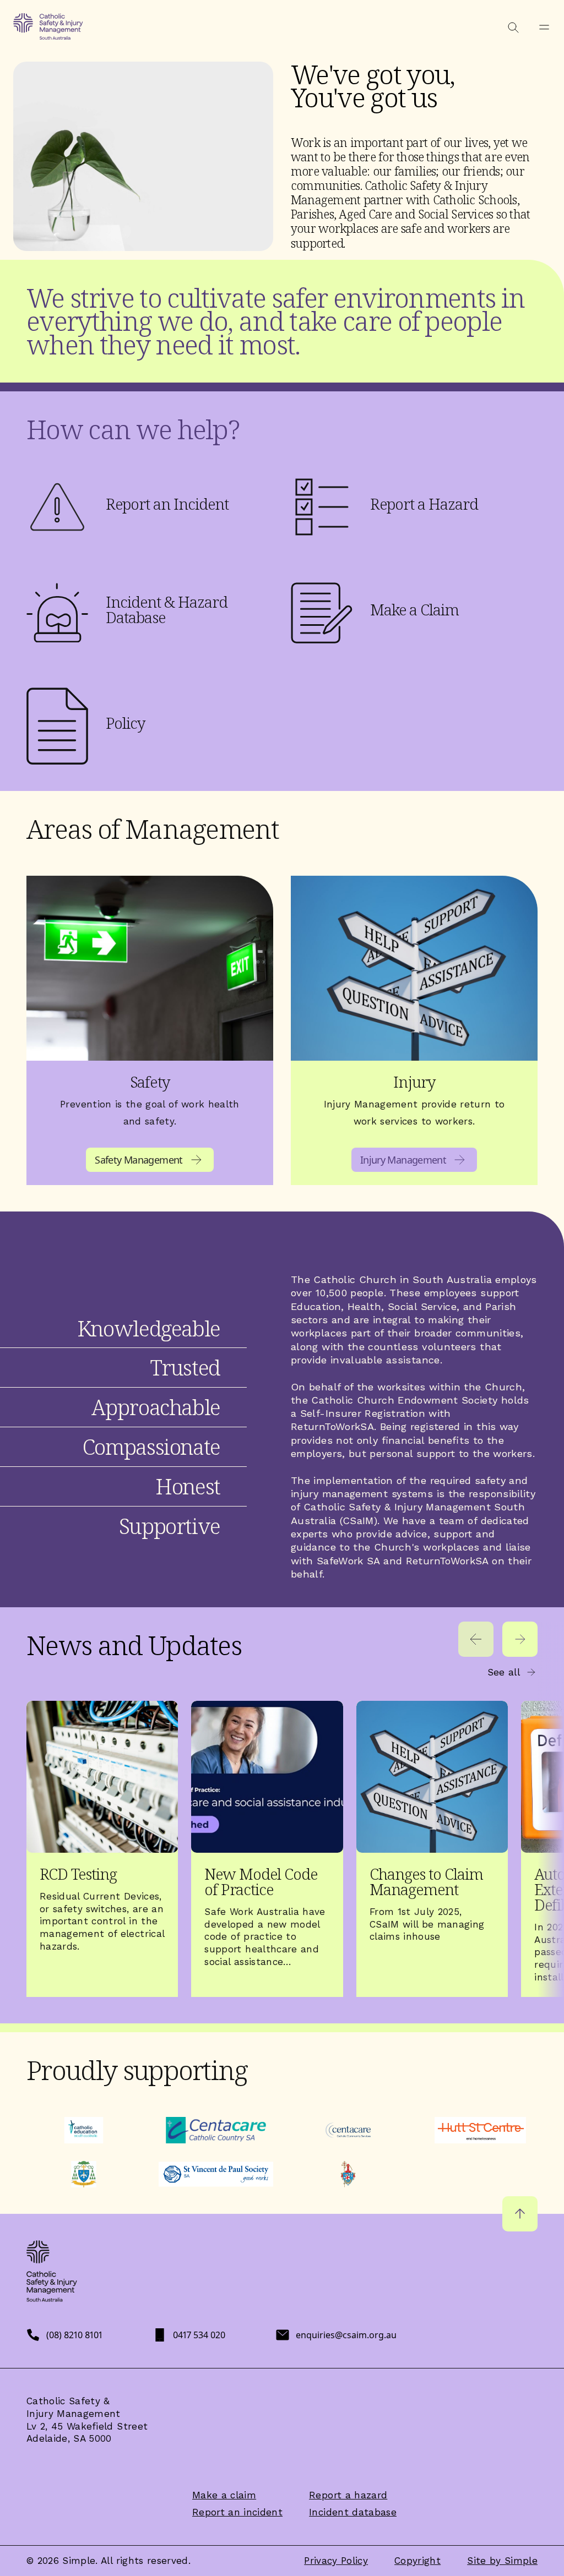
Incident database (353, 2512)
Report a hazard (348, 2495)
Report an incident (237, 2512)
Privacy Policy (336, 2561)
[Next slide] (520, 1639)
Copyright (417, 2561)
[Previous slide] (476, 1639)
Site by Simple (502, 2561)
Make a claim (224, 2495)
